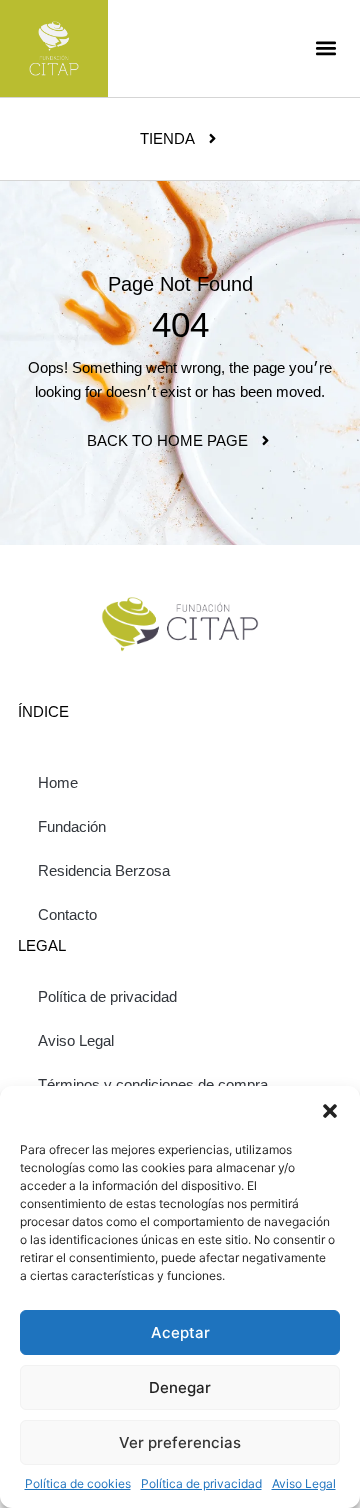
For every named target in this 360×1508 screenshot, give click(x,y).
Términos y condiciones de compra (153, 1084)
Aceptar (180, 1332)
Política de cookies (78, 1483)
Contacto (67, 914)
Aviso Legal (304, 1483)
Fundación (72, 826)
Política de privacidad (201, 1483)
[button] (330, 1111)
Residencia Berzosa (104, 870)
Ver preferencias (180, 1442)
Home (58, 782)
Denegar (180, 1387)
